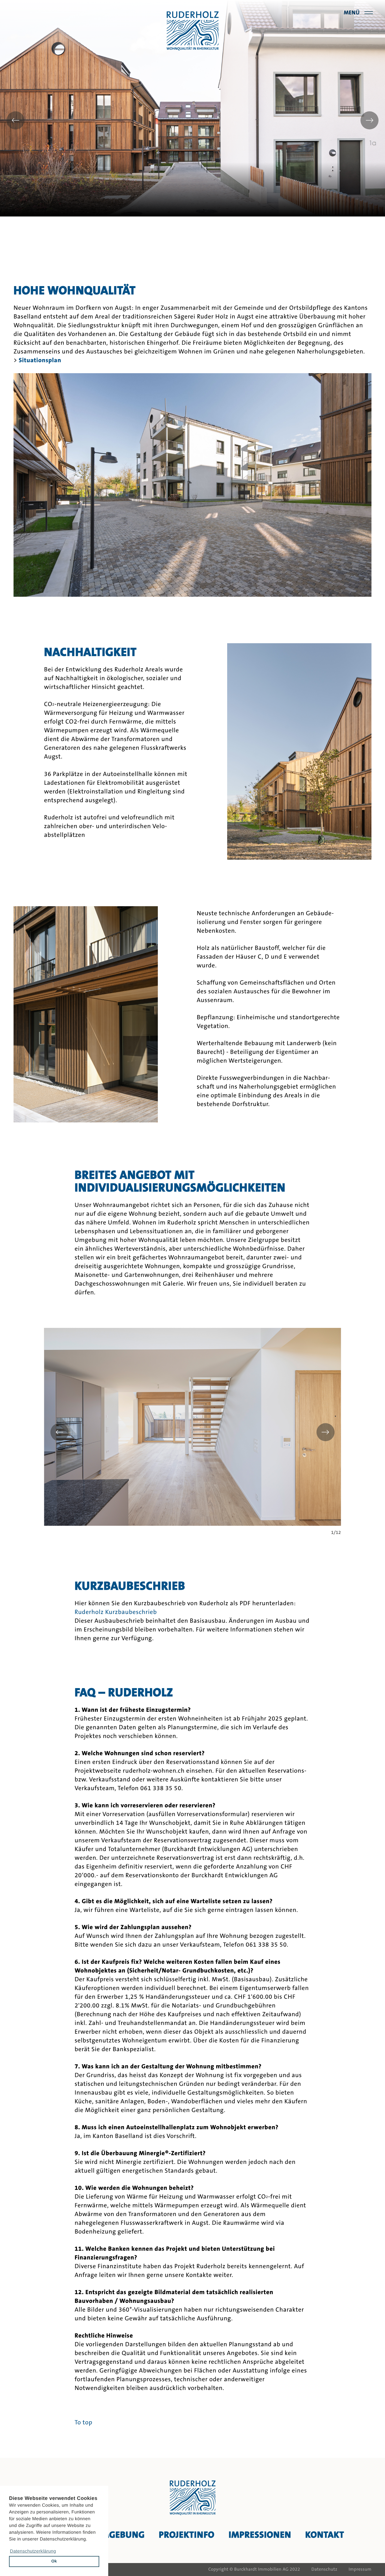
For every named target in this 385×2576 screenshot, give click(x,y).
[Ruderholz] (193, 31)
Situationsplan (40, 360)
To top (84, 2423)
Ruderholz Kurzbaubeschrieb (116, 1612)
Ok (54, 2561)
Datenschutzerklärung (33, 2551)
